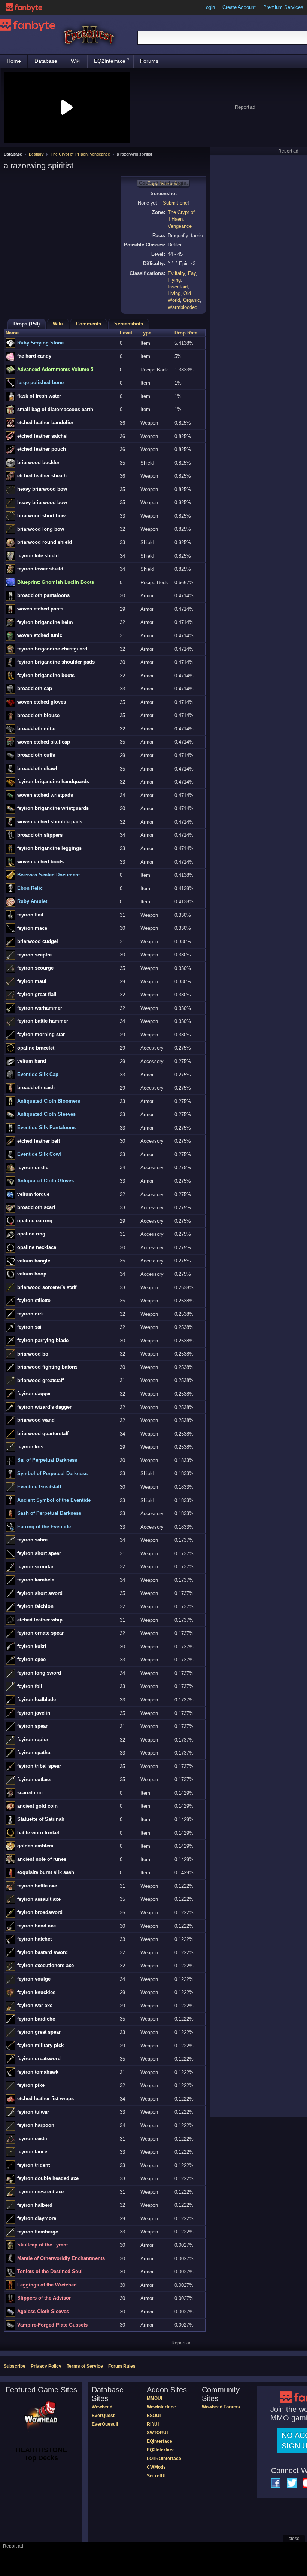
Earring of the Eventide (44, 1527)
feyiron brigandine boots (46, 675)
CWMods (156, 2467)
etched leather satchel (42, 436)
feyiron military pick (40, 2045)
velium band (32, 1061)
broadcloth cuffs (36, 755)
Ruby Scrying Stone (40, 343)
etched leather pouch (42, 449)
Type (146, 333)
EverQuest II (105, 2424)
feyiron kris (30, 1447)
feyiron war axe (35, 2005)
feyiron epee (31, 1659)
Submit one (175, 203)
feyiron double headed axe (48, 2178)
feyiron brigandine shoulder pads (56, 662)
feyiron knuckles (36, 1992)
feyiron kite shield (38, 556)
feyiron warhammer (40, 1008)
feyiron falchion (35, 1606)
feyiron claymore (37, 2218)
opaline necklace (37, 1247)
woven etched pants (40, 609)
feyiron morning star (41, 1034)
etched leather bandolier (45, 422)
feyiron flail (30, 915)
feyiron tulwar (33, 2112)
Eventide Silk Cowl (39, 1154)
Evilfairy (176, 273)
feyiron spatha (34, 1753)
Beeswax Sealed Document (48, 875)
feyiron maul (32, 981)
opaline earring (35, 1221)
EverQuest (103, 2416)
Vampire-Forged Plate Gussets (52, 2325)
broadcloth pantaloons (43, 595)
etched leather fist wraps (45, 2099)
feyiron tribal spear (39, 1766)
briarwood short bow (41, 516)
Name (12, 333)
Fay (192, 273)
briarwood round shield (45, 542)
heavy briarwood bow (42, 489)
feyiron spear (32, 1726)
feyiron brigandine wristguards (53, 808)
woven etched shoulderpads (50, 822)
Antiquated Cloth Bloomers (49, 1101)
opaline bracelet (36, 1048)
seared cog (30, 1793)
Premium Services (283, 7)
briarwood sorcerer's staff (47, 1287)
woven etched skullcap (44, 742)
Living (174, 293)
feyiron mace (32, 928)
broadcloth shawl (37, 768)
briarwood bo (33, 1354)
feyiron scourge (35, 968)
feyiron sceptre (34, 955)
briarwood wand (36, 1420)
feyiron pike (31, 2085)
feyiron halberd (35, 2205)
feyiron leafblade (37, 1699)
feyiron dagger (34, 1393)
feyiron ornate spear (40, 1633)
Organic (192, 300)
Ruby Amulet (32, 901)
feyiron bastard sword (42, 1952)
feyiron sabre (32, 1540)
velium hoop (32, 1274)
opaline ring (31, 1234)
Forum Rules (122, 2366)
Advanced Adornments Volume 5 (55, 369)
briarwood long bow (41, 529)
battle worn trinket (38, 1833)
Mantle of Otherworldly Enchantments (61, 2258)
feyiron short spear (39, 1553)
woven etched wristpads (45, 795)
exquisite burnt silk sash (46, 1872)
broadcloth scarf (36, 1207)
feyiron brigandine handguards (53, 782)
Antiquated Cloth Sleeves (46, 1114)
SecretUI (156, 2476)
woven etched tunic (40, 635)
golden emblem (35, 1846)
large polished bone (40, 382)
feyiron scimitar (35, 1567)
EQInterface (159, 2441)
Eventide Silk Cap (38, 1074)
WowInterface (161, 2407)
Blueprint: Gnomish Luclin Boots (56, 582)
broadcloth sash (36, 1088)
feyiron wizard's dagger (44, 1407)
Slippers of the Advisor (44, 2298)
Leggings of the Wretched (47, 2285)
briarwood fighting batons (47, 1367)
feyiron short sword (40, 1593)
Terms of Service (85, 2366)
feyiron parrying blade (43, 1340)
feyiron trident (34, 2165)
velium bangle (34, 1261)
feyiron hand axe (37, 1926)
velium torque (33, 1194)
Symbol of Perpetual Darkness (52, 1474)
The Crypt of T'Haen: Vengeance (80, 154)
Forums (149, 61)
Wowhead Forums (221, 2407)
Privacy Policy (46, 2366)
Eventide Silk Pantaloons (46, 1128)
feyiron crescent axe (40, 2192)
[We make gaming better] (24, 7)
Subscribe (15, 2366)
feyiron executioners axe (45, 1965)
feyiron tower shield (40, 569)
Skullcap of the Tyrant (42, 2245)
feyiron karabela (36, 1580)
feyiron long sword (39, 1673)
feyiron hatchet (34, 1939)
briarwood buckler (38, 462)
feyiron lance (32, 2152)
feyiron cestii (32, 2139)
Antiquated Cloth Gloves (45, 1181)
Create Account (239, 7)
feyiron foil (30, 1686)
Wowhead (102, 2407)
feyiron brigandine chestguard (52, 649)
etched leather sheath (42, 476)
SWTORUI (157, 2433)
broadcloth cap (35, 688)
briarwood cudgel (38, 941)
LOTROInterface (164, 2459)
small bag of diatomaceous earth (55, 409)
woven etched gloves (42, 702)
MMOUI (154, 2398)
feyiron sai (29, 1327)
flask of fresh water (39, 396)
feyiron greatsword (39, 2059)
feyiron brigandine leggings (49, 848)
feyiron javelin (34, 1713)
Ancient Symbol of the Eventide (54, 1500)
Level (126, 333)
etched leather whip (40, 1620)
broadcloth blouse (38, 715)
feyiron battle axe (37, 1886)
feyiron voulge (34, 1979)
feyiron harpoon (36, 2125)
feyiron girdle (33, 1168)
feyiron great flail (37, 994)
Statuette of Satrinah (41, 1819)
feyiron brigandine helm (45, 622)
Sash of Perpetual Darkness (49, 1513)
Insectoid (178, 287)
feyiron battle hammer (43, 1021)
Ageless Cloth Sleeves (43, 2311)
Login (209, 7)
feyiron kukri (32, 1646)
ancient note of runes (42, 1859)
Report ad (245, 107)
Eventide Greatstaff (39, 1487)
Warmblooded (183, 307)
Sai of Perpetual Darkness (47, 1460)
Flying (174, 280)
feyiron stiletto (34, 1300)
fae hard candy (34, 356)
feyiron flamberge (38, 2232)
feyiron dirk (31, 1314)
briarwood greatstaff (40, 1380)
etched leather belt (39, 1141)
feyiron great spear (39, 2032)
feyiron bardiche (36, 2019)
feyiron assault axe (39, 1899)
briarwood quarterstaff (43, 1434)
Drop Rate (186, 333)
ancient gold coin (37, 1806)
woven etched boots (40, 862)
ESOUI (154, 2416)
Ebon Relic (30, 888)
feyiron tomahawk (38, 2072)
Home (14, 61)
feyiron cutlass (34, 1779)
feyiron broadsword (40, 1912)
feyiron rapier (33, 1739)
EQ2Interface (110, 61)
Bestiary (36, 154)
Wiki (76, 61)
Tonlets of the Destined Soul (50, 2271)
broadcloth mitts (36, 728)
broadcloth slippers (40, 835)
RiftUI (153, 2424)
